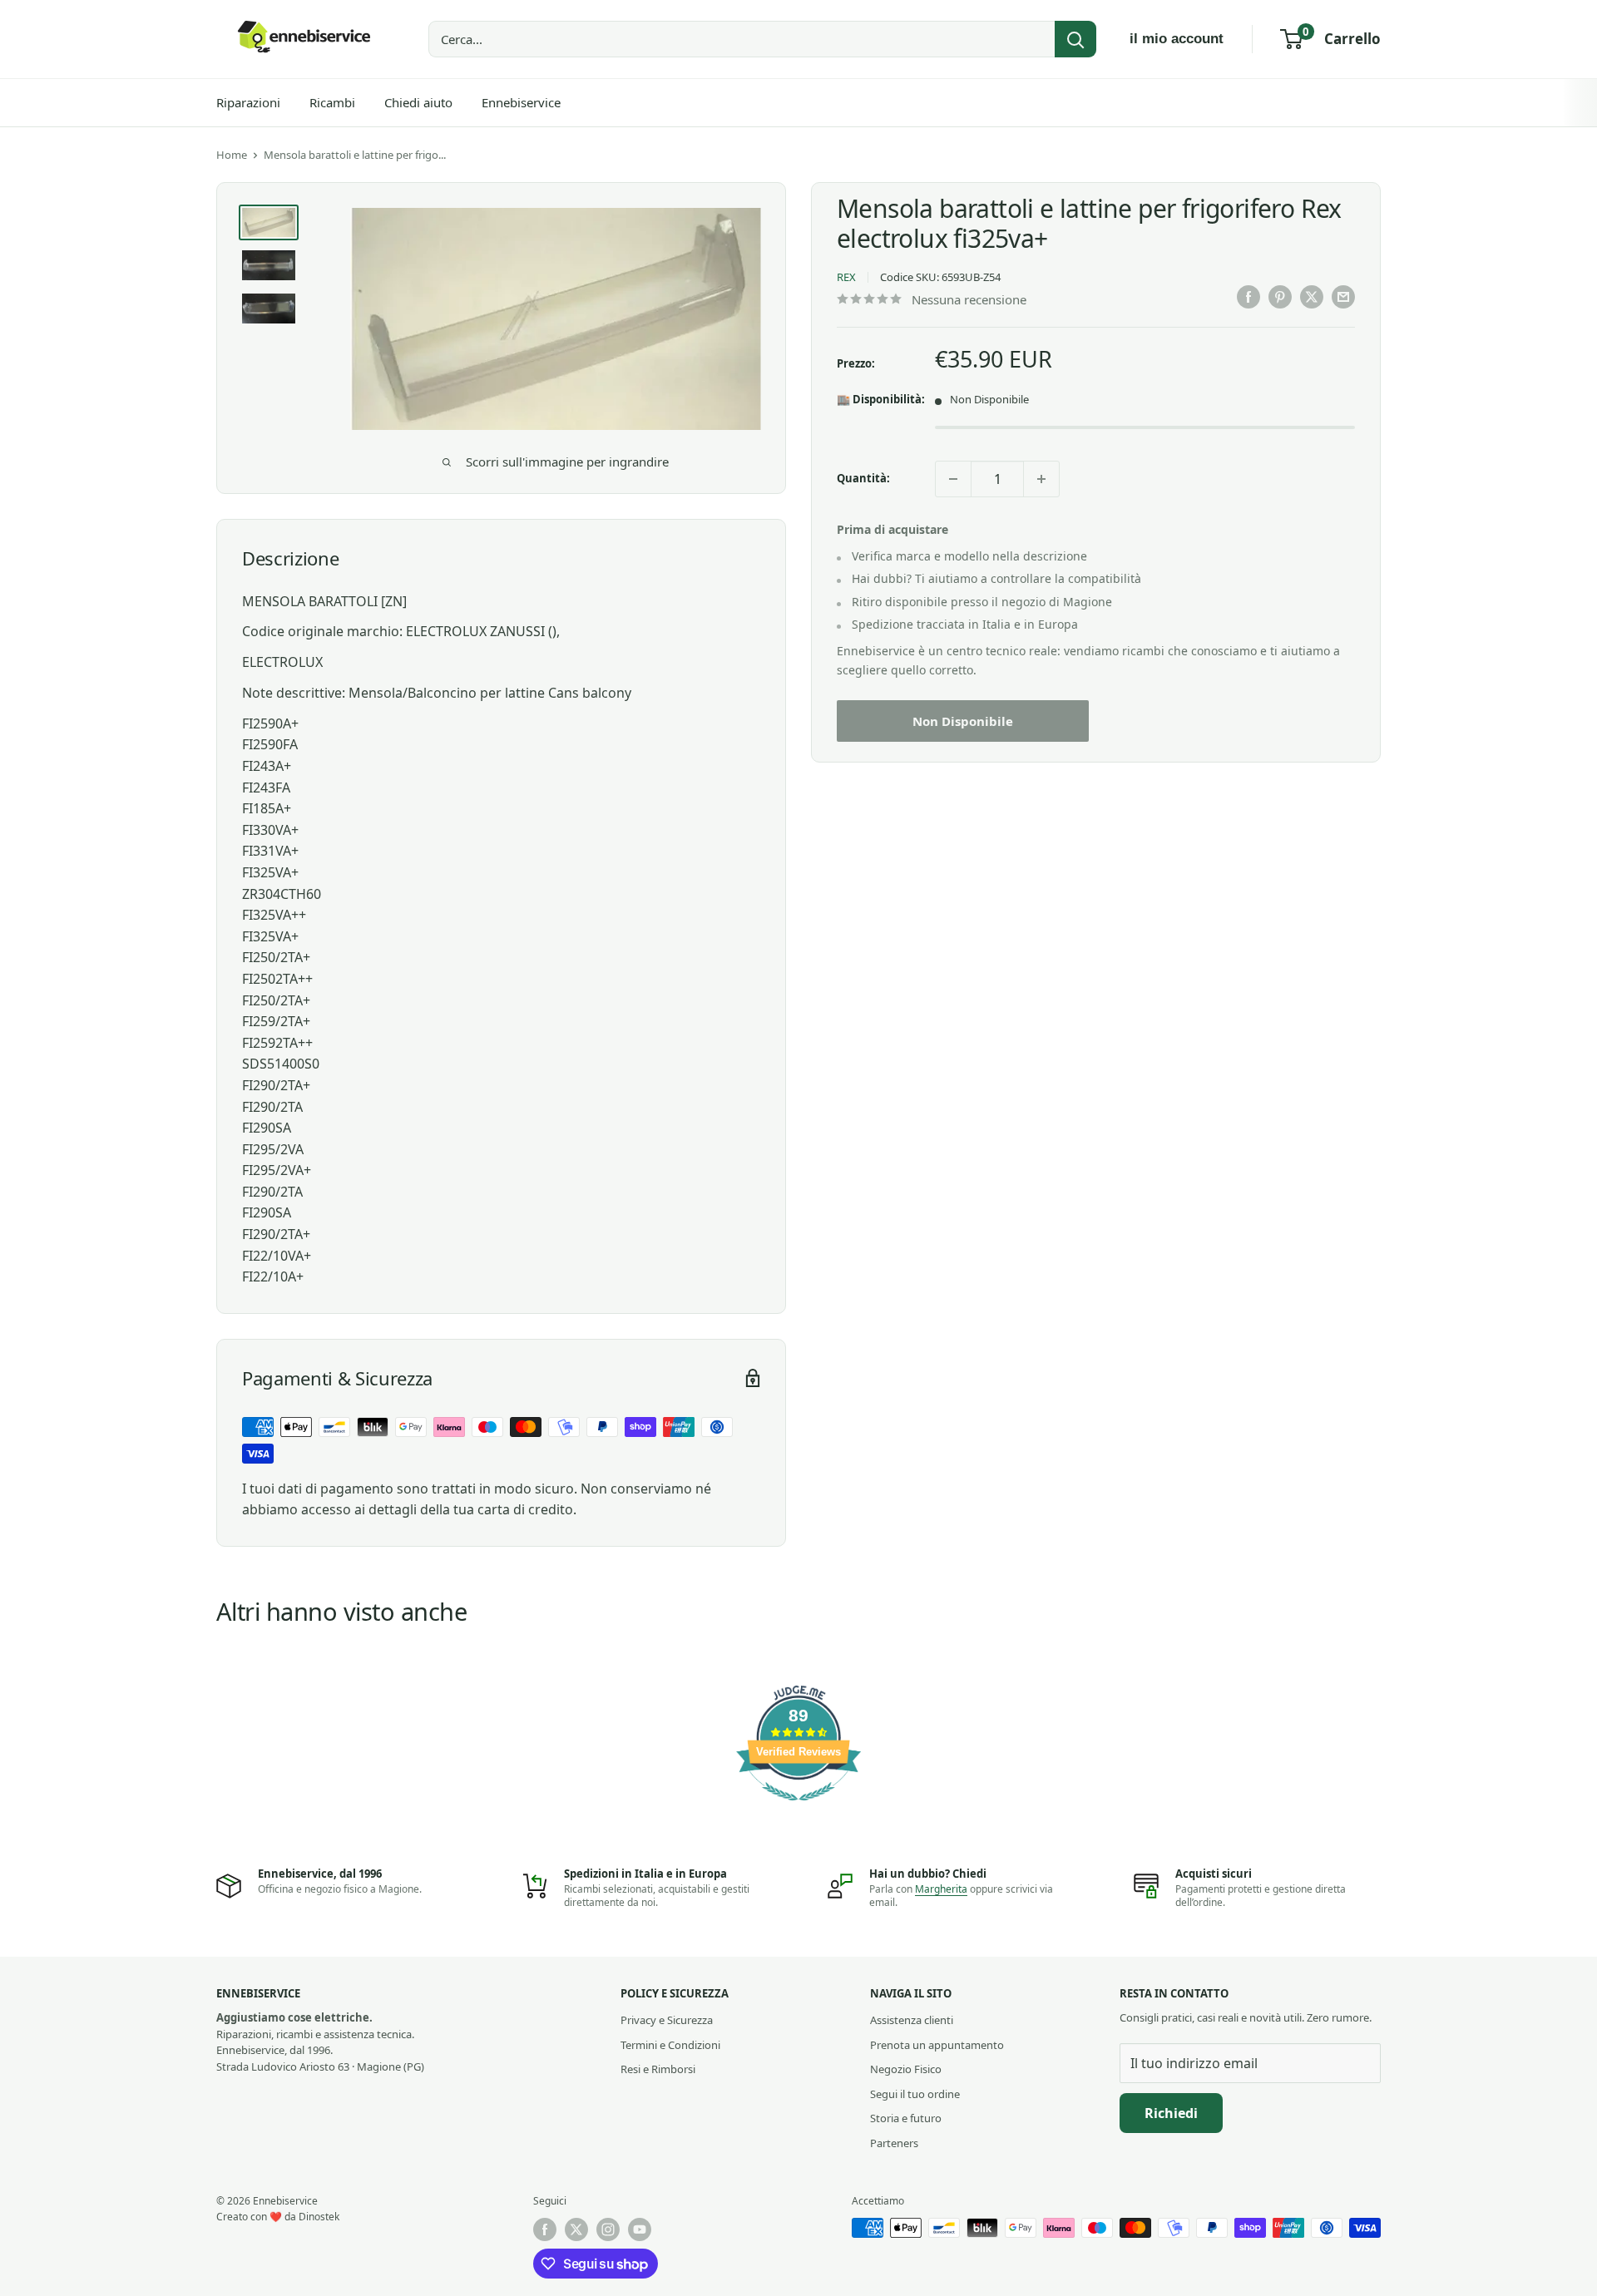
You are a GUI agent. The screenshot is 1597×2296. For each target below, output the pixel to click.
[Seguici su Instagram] (608, 2229)
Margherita (941, 1889)
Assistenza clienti (912, 2020)
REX (846, 278)
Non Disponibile (963, 722)
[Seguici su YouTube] (640, 2229)
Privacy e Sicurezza (667, 2020)
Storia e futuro (906, 2118)
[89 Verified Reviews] (798, 1809)
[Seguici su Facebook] (545, 2229)
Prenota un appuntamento (937, 2045)
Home (232, 155)
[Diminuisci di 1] (953, 479)
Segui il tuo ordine (915, 2094)
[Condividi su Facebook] (1248, 297)
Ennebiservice (521, 102)
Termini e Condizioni (670, 2045)
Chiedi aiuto (418, 102)
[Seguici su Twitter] (576, 2229)
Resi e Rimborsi (658, 2069)
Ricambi (332, 102)
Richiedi (1171, 2113)
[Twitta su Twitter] (1312, 297)
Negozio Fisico (906, 2069)
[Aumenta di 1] (1041, 479)
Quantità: (863, 479)
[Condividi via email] (1343, 297)
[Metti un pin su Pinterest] (1280, 297)
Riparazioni (248, 102)
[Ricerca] (1075, 39)
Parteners (894, 2143)
